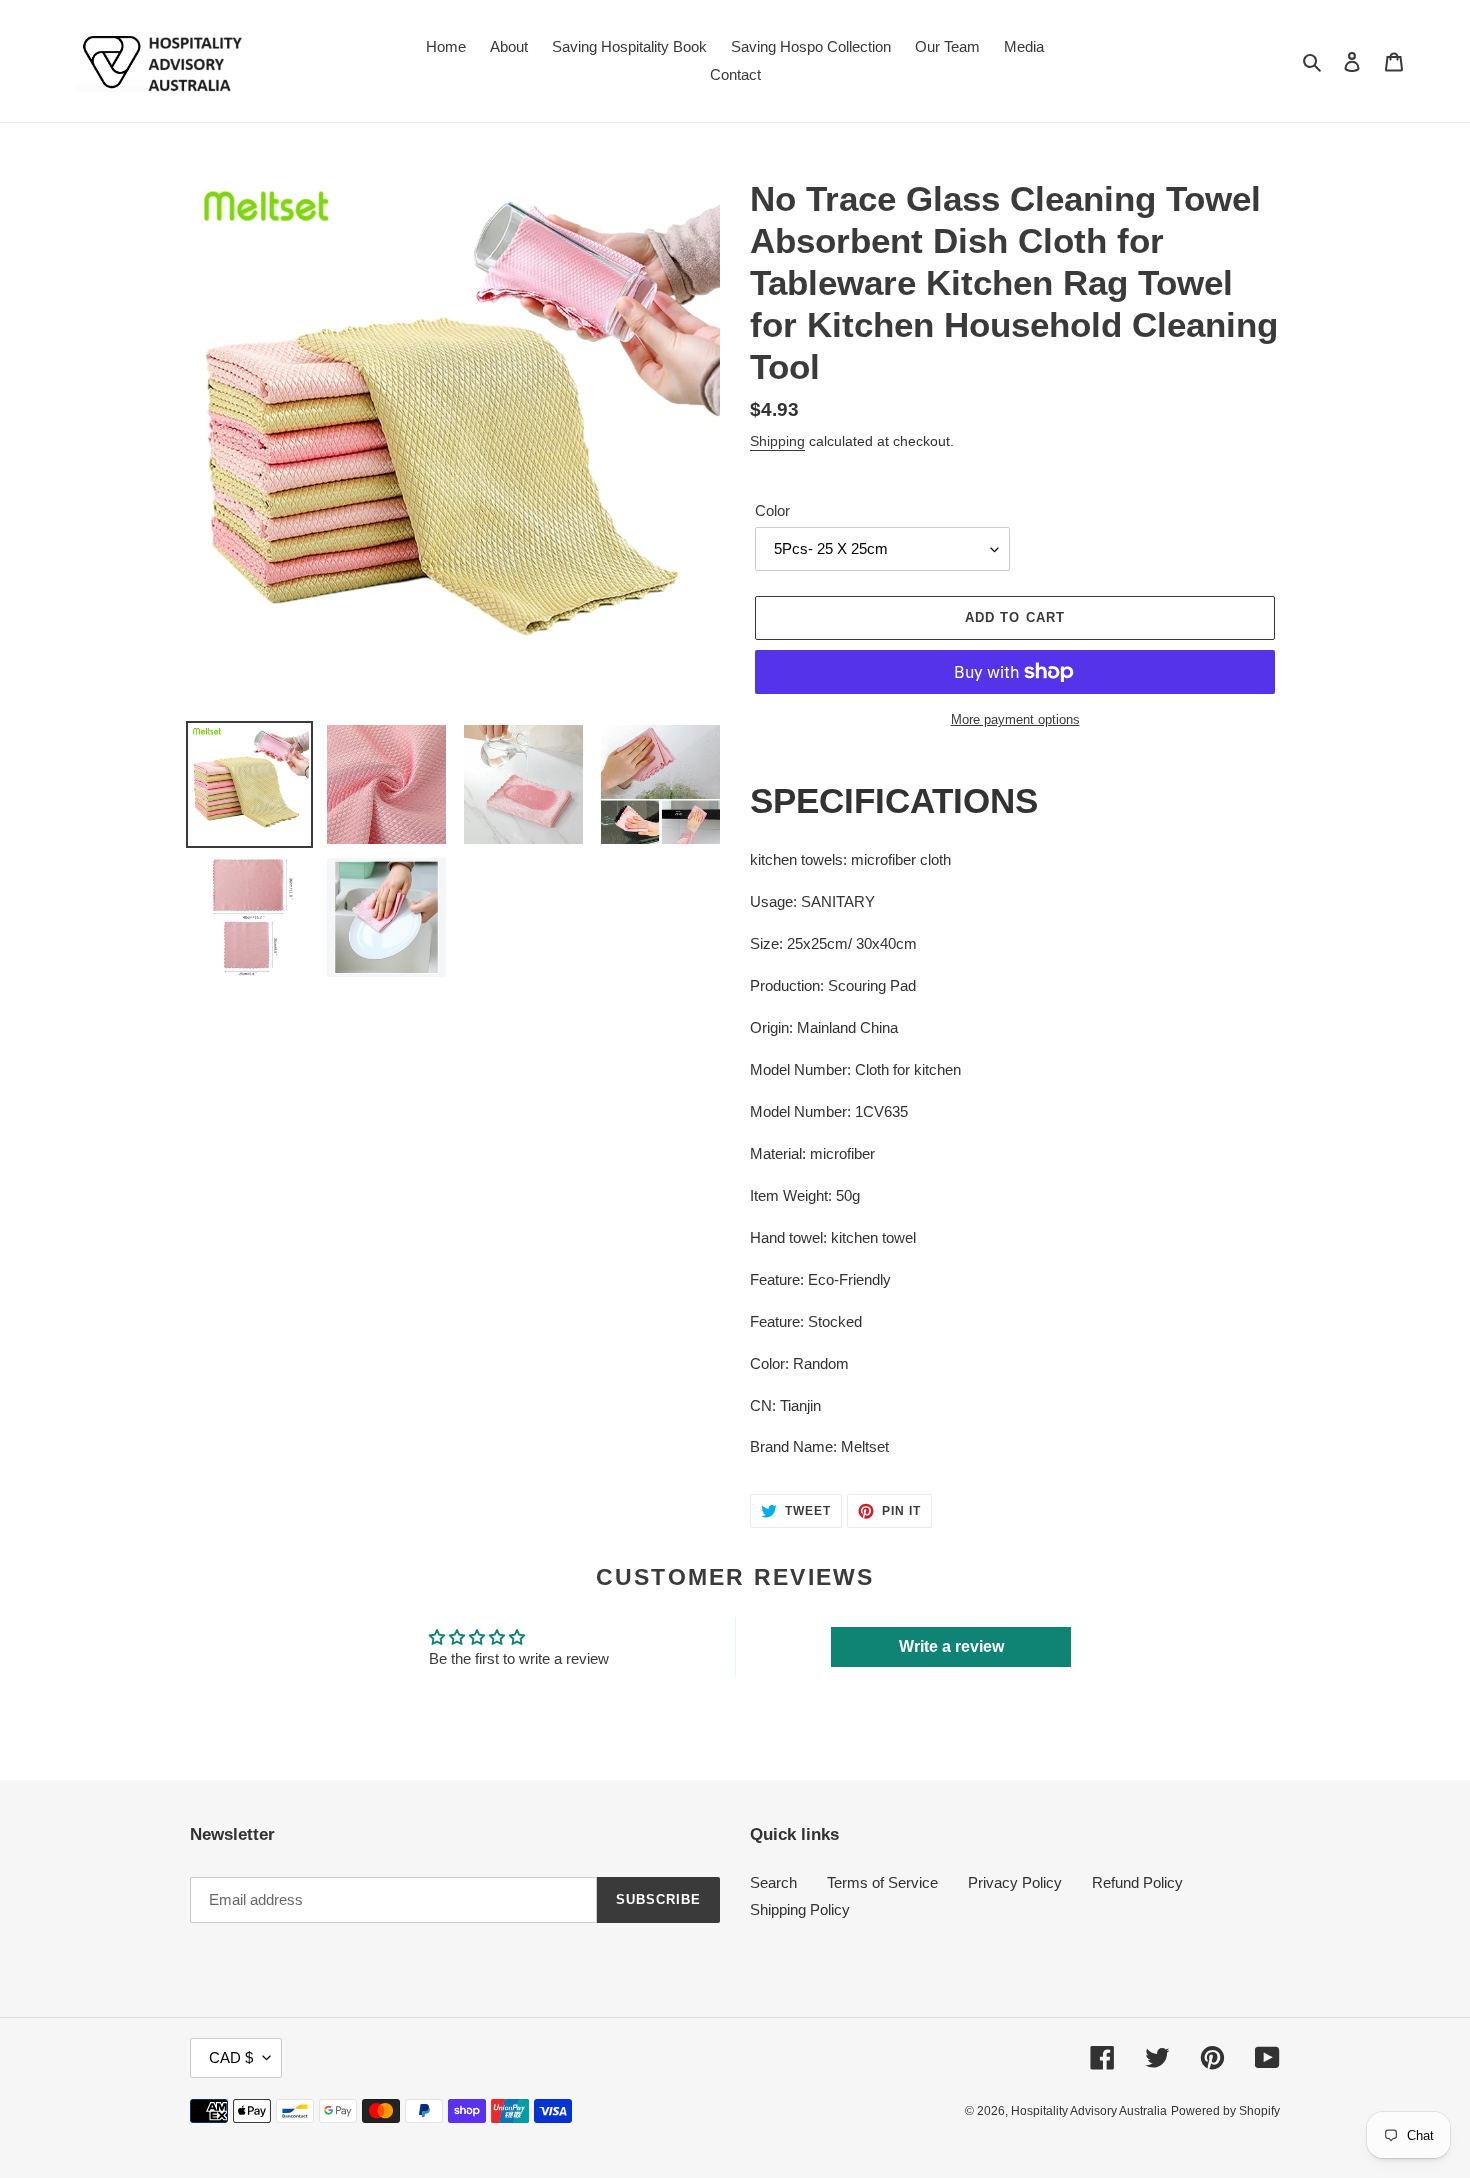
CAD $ (231, 2057)
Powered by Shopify (1225, 2111)
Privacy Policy (1015, 1882)
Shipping (777, 441)
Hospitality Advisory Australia (1089, 2111)
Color (772, 510)
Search (773, 1882)
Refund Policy (1137, 1882)
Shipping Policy (800, 1909)
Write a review (951, 1646)
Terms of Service (882, 1882)
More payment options (1015, 719)
